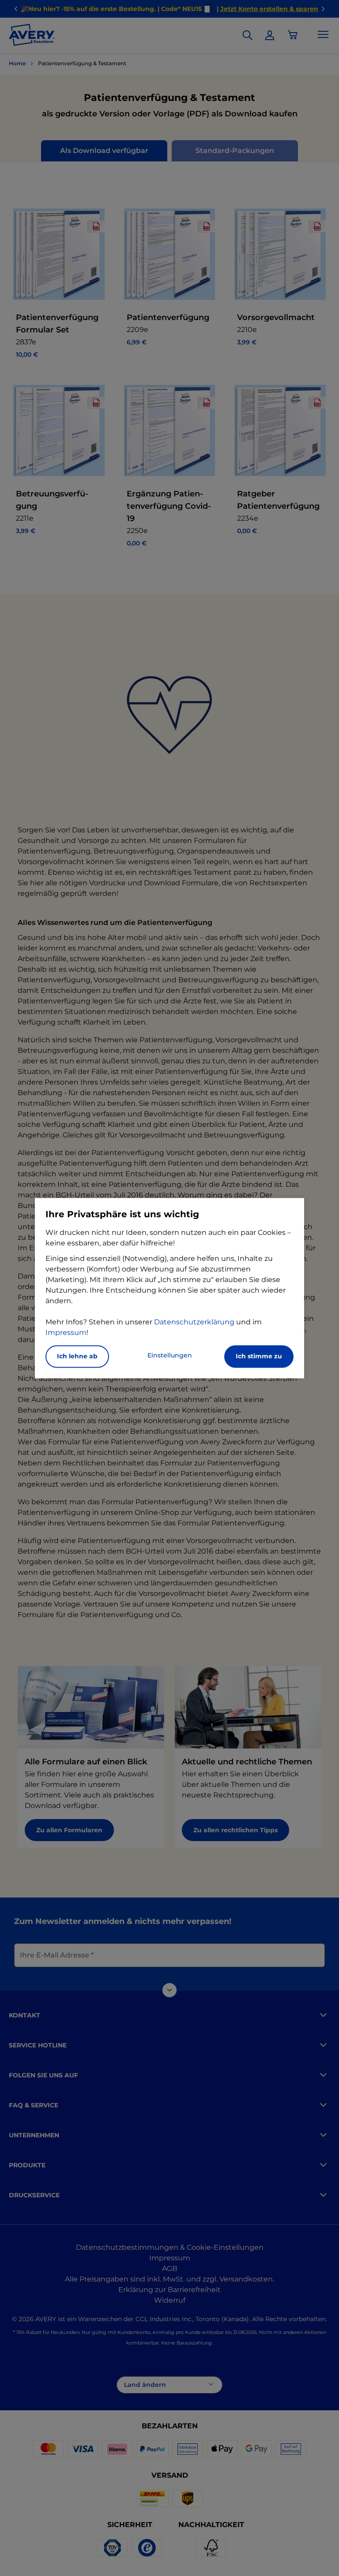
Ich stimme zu (259, 1356)
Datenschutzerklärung (194, 1322)
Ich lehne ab (77, 1356)
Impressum (66, 1333)
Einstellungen (170, 1355)
